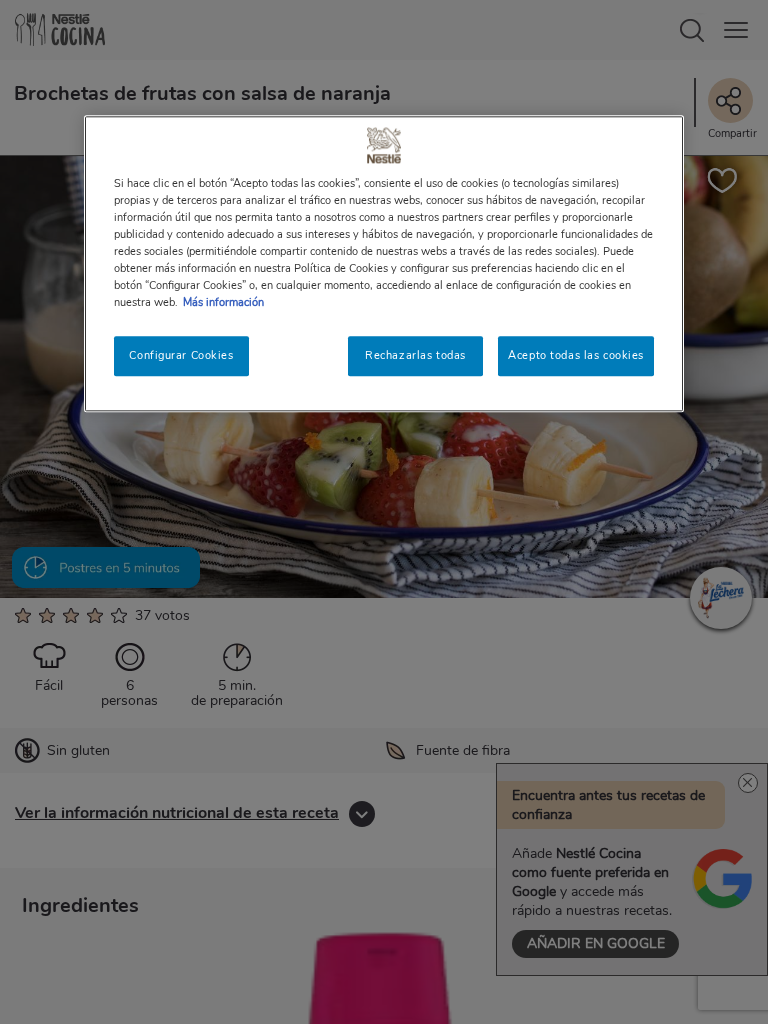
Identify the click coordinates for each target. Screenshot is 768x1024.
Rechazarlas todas (415, 355)
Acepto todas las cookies (576, 355)
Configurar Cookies (181, 355)
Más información (223, 302)
